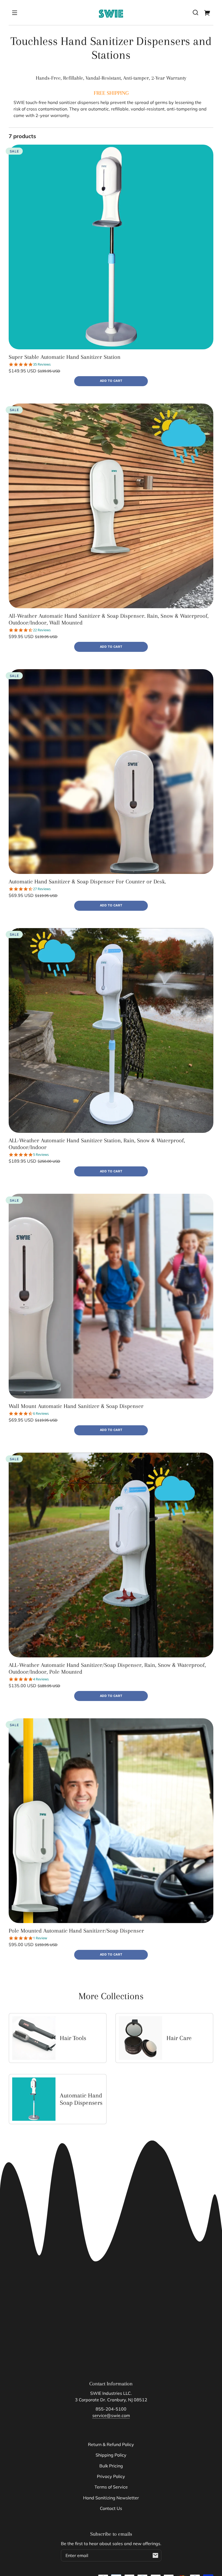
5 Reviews (41, 1155)
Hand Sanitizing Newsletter (111, 2498)
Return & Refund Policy (111, 2444)
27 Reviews (42, 889)
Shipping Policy (111, 2455)
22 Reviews (42, 630)
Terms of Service (111, 2487)
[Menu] (15, 12)
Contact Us (111, 2508)
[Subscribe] (155, 2555)
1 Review (40, 1938)
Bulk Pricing (111, 2466)
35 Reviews (42, 364)
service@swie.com (111, 2415)
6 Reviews (41, 1414)
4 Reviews (41, 1679)
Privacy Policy (111, 2476)
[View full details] (111, 247)
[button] (195, 12)
